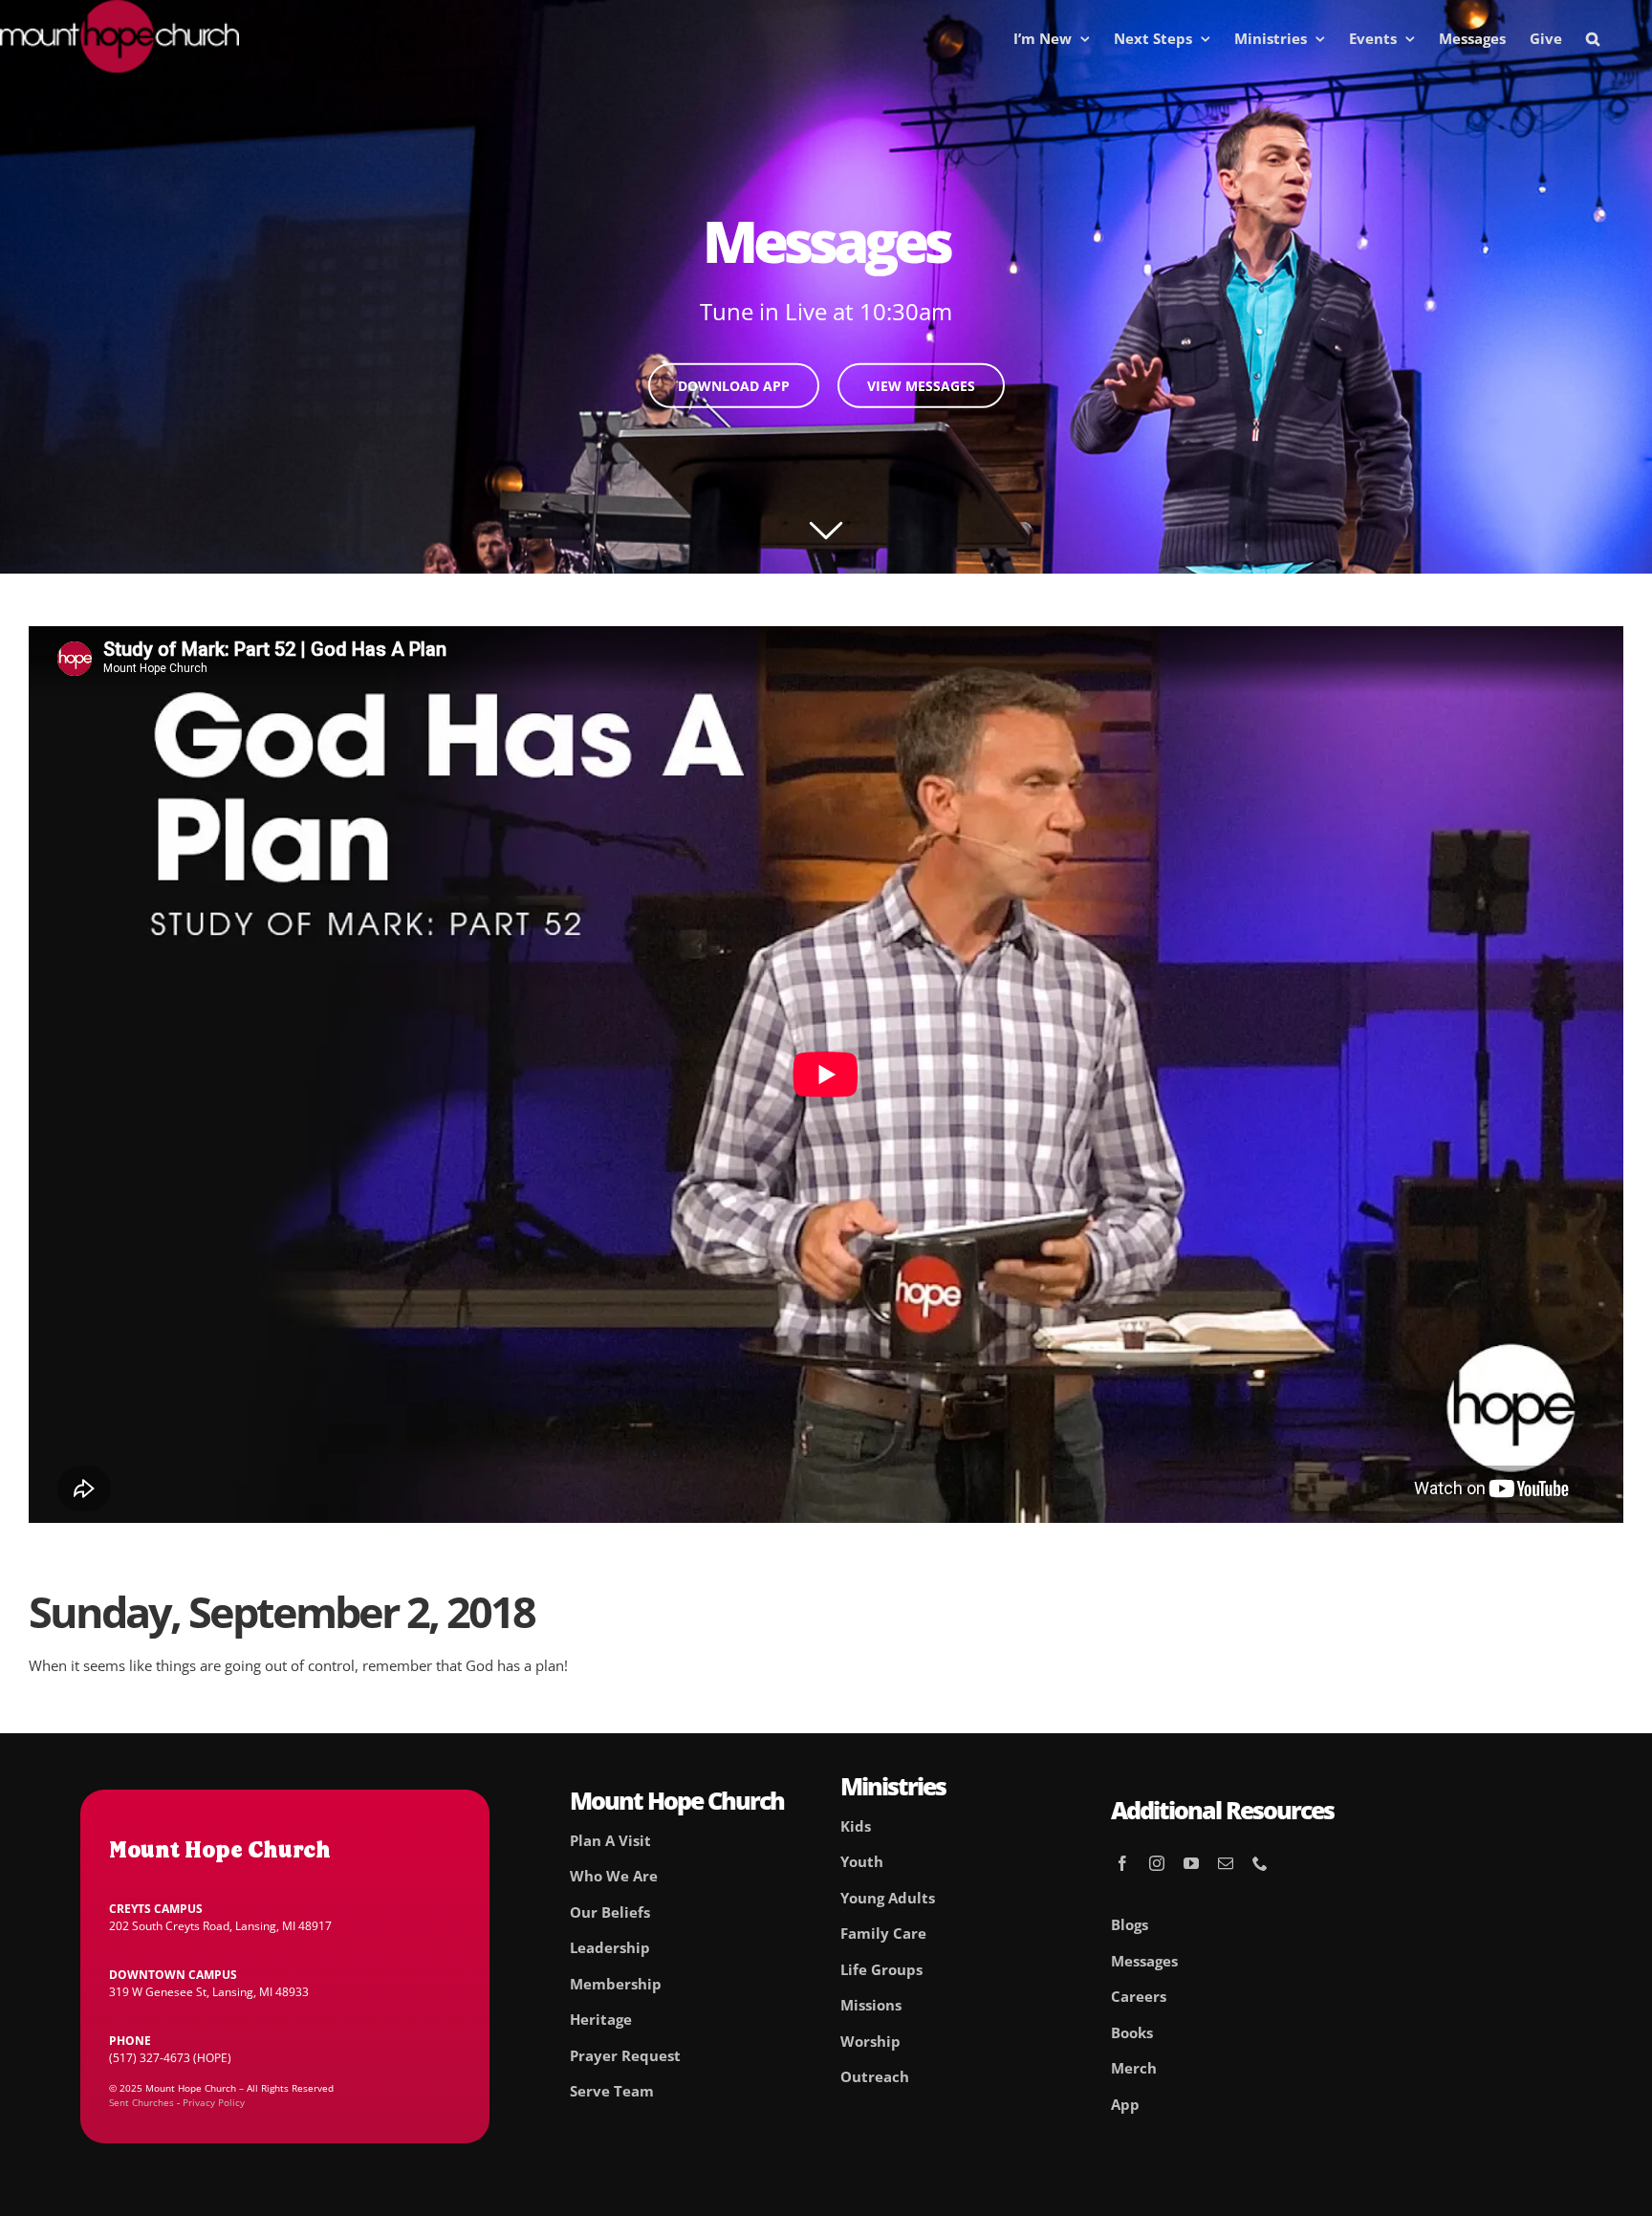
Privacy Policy (214, 2102)
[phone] (1260, 1863)
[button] (1593, 38)
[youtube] (1191, 1863)
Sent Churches (141, 2102)
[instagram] (1157, 1863)
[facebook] (1122, 1863)
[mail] (1226, 1863)
